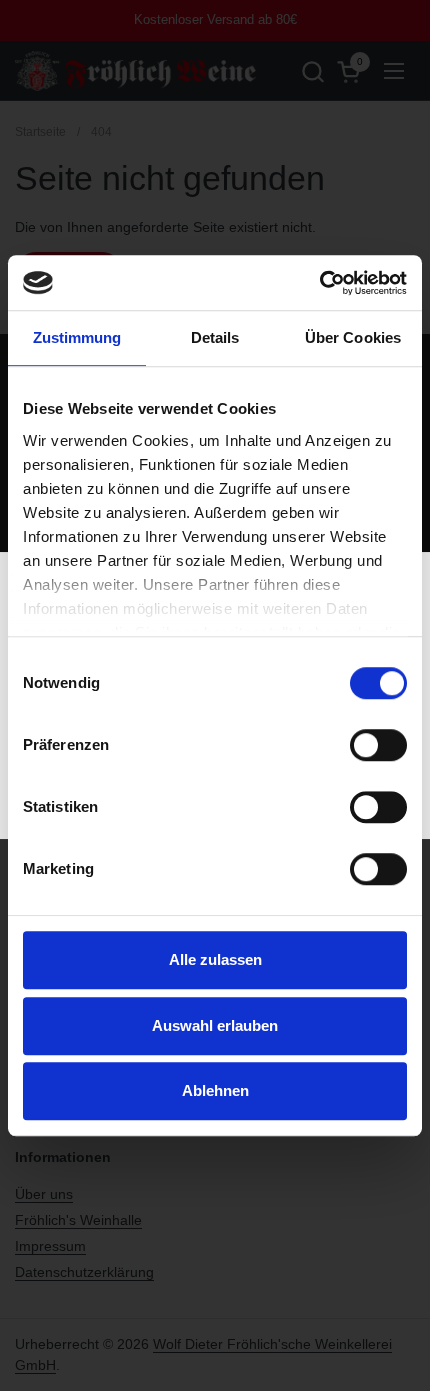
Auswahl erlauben (215, 1025)
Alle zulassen (215, 959)
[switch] (378, 745)
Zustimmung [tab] (77, 337)
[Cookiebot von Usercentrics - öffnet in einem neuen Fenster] (319, 283)
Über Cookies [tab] (353, 337)
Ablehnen (215, 1090)
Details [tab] (215, 337)
